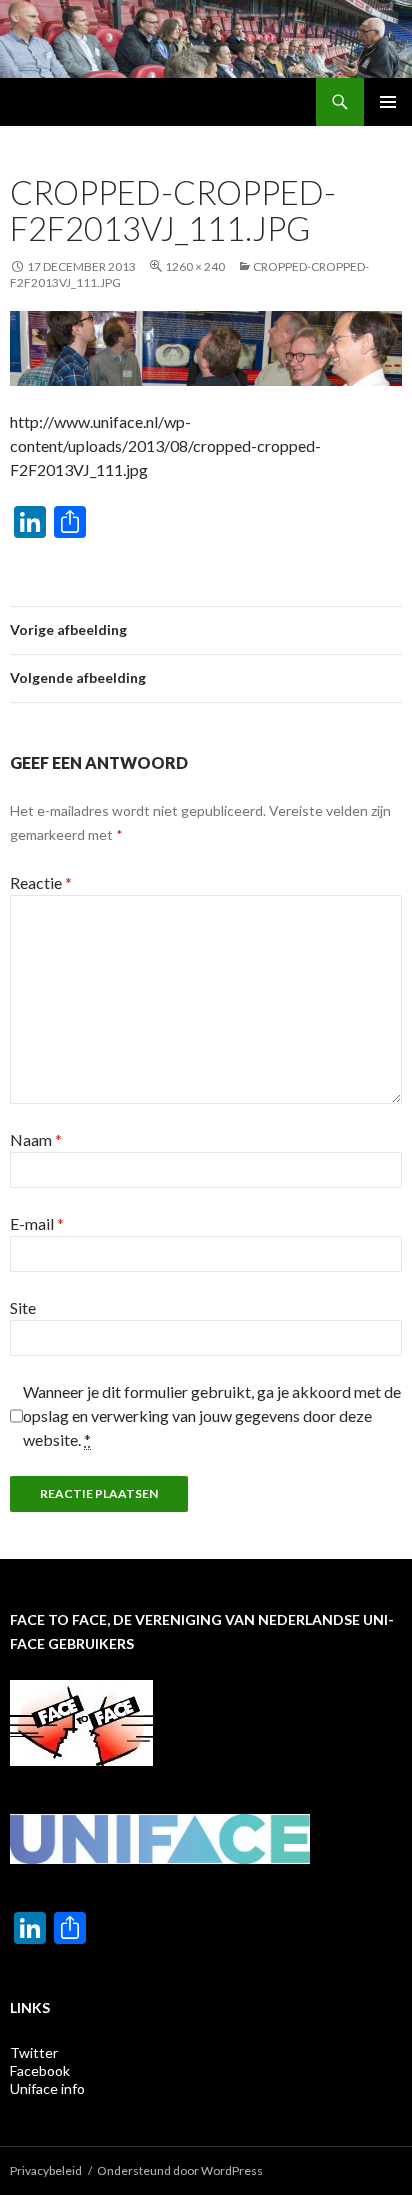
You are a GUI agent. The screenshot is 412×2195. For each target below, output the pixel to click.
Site (23, 1307)
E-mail (37, 1223)
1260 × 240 (195, 266)
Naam (36, 1139)
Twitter (34, 2052)
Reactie (41, 882)
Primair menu (388, 102)
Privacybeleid (46, 2170)
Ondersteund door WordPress (180, 2170)
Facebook (40, 2070)
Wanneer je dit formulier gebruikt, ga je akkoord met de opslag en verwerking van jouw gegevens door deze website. (212, 1415)
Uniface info (47, 2088)
